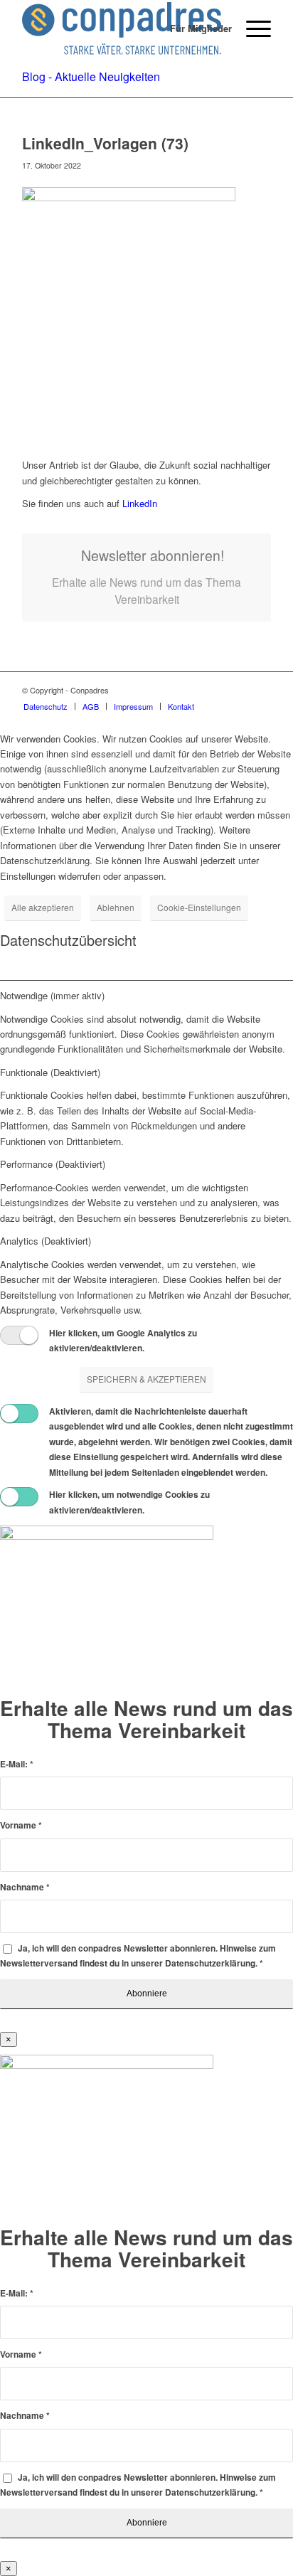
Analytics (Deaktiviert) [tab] (46, 1241)
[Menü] (251, 28)
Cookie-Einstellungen (199, 907)
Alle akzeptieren (43, 907)
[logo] (122, 28)
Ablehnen (116, 907)
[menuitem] (194, 28)
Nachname (25, 1887)
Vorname (21, 1825)
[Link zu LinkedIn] (260, 690)
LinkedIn (138, 503)
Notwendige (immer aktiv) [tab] (52, 995)
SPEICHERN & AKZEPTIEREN (146, 1379)
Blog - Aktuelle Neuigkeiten (91, 76)
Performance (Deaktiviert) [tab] (53, 1164)
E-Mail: (17, 1764)
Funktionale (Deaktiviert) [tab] (50, 1072)
